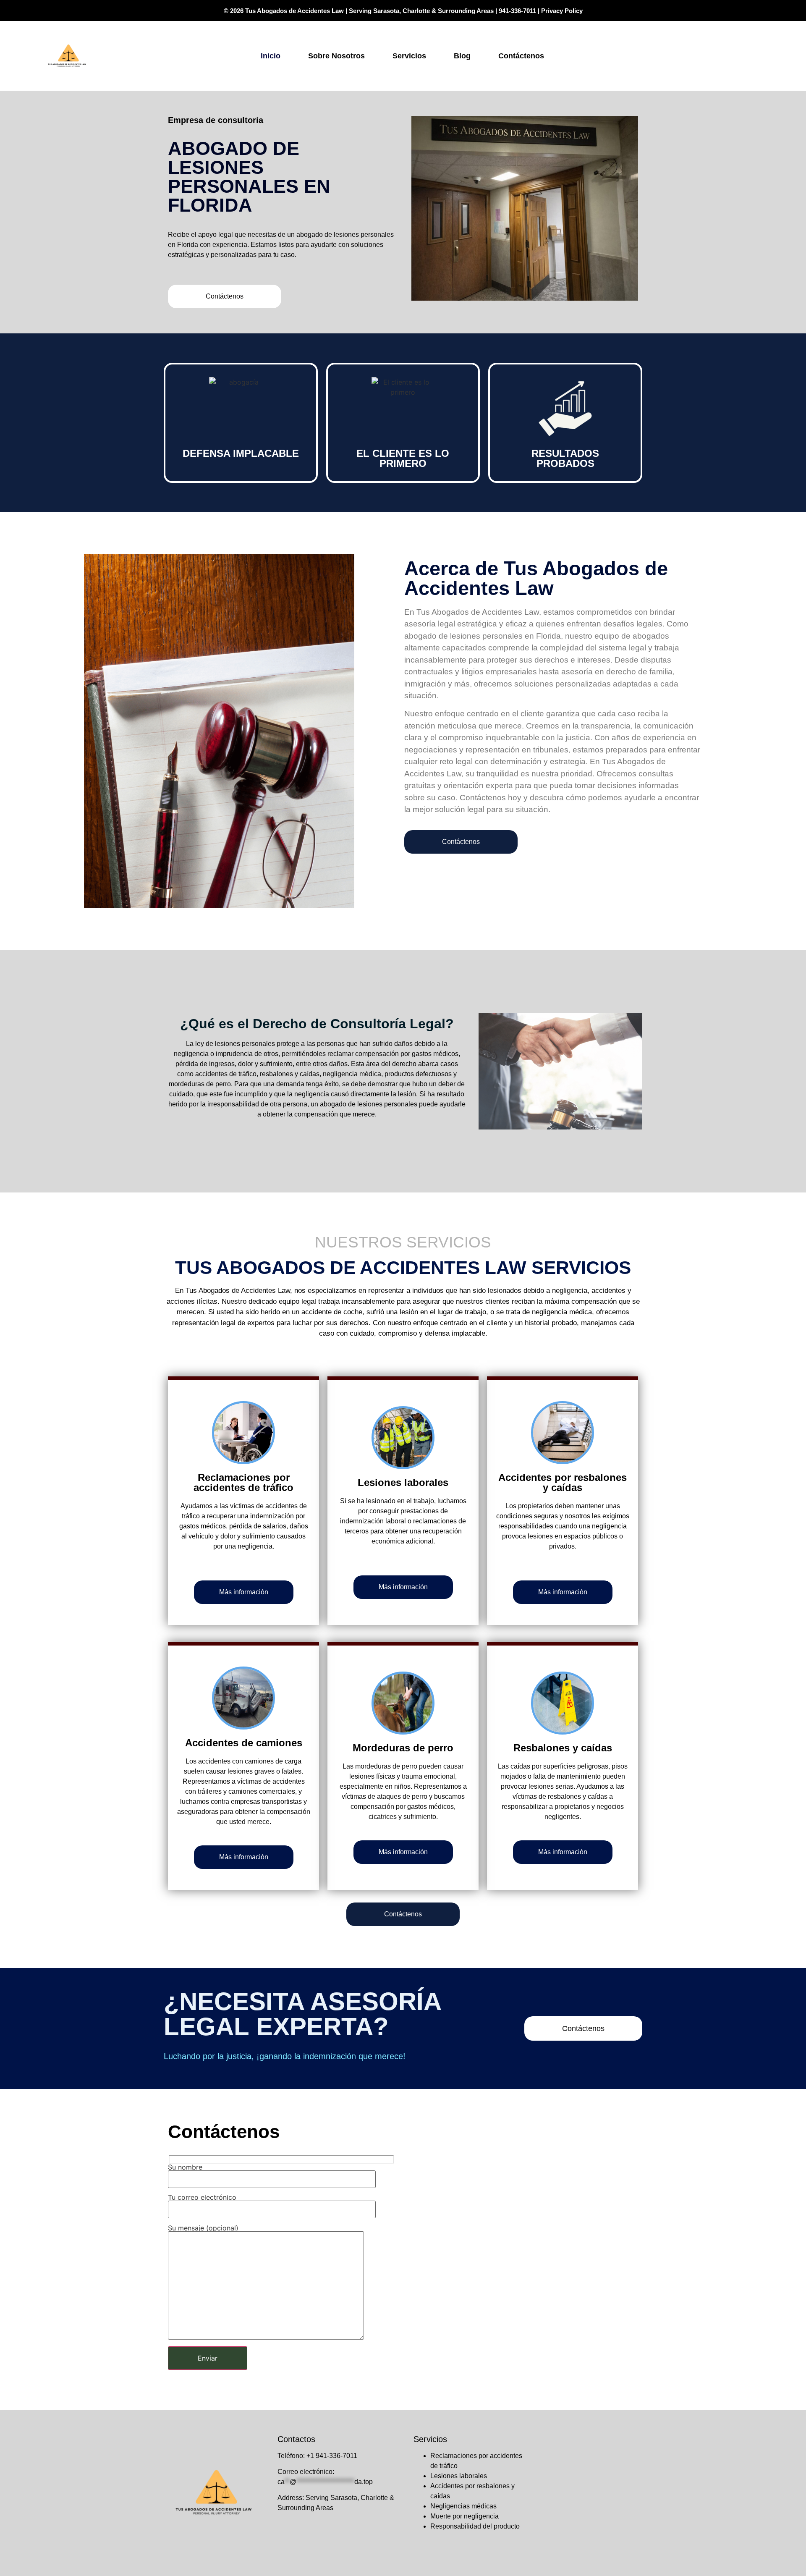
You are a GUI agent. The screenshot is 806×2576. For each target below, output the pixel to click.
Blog (462, 56)
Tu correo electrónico (202, 2198)
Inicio (271, 56)
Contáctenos (521, 56)
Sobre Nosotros (336, 56)
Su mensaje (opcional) (203, 2228)
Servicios (409, 56)
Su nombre (185, 2167)
